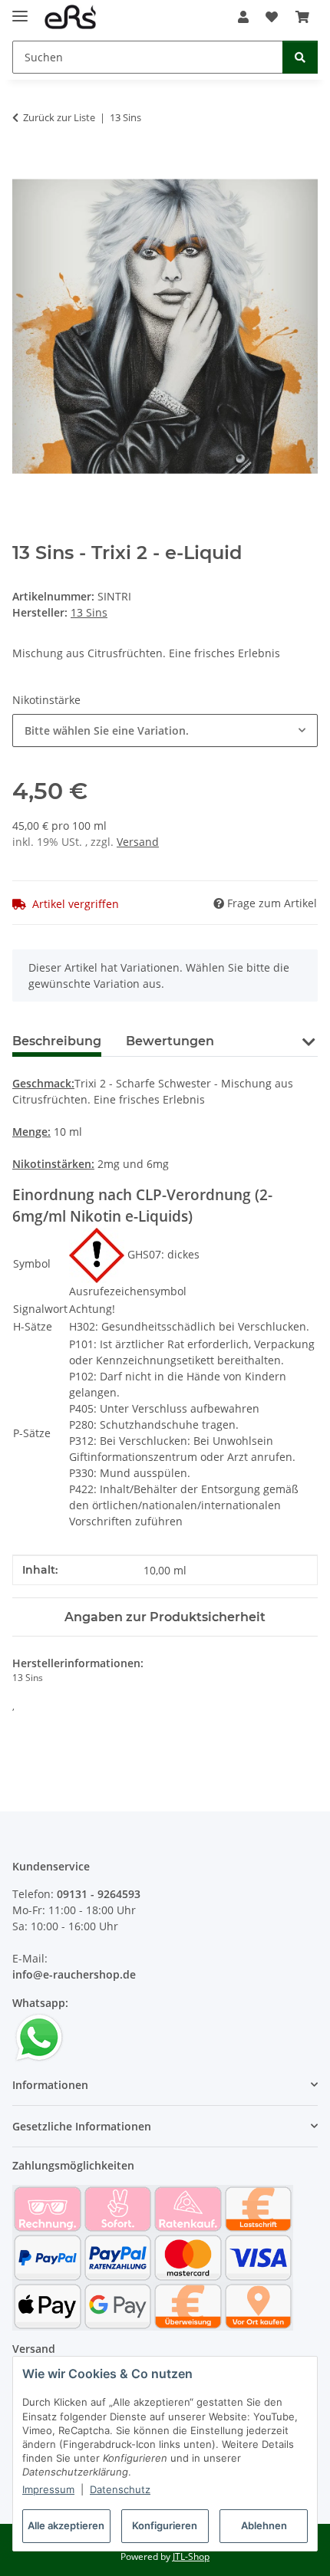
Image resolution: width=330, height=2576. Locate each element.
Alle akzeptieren (66, 2525)
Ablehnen (264, 2525)
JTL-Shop (191, 2556)
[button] (243, 17)
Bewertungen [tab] (170, 1041)
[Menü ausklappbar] (20, 10)
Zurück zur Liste (59, 117)
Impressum (48, 2489)
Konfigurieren (165, 2525)
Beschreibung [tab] (57, 1041)
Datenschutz (120, 2489)
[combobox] (165, 730)
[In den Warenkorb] (25, 166)
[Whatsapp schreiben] (39, 2036)
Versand (138, 842)
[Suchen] (300, 57)
